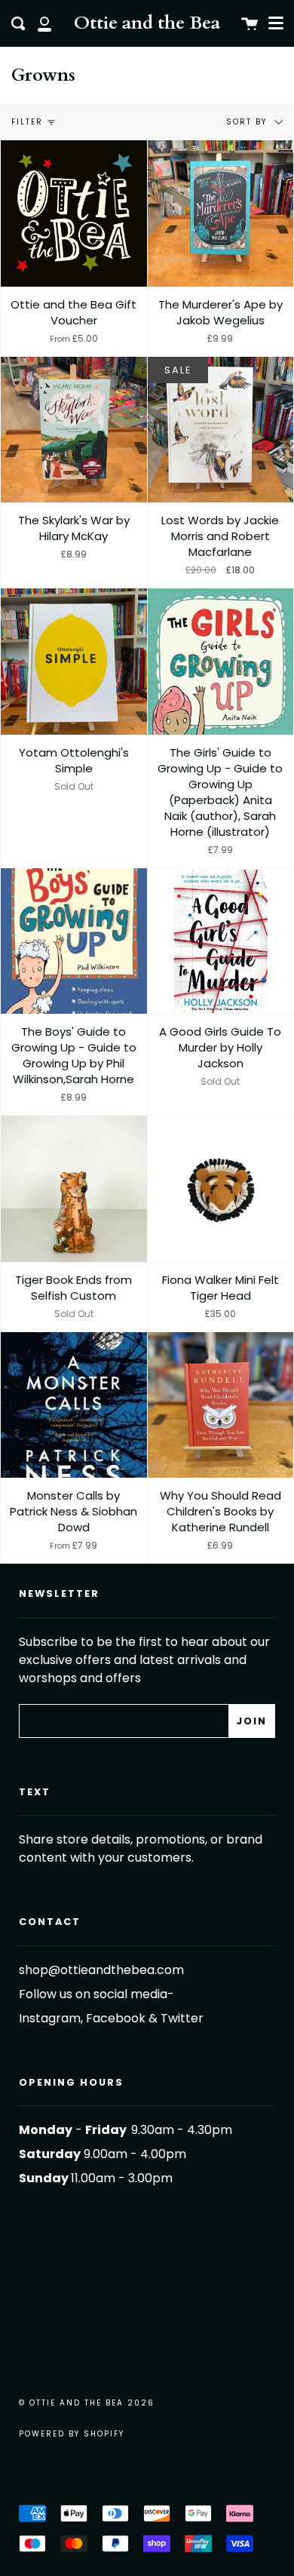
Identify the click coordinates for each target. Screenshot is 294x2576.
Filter (27, 122)
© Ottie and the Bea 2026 (87, 2403)
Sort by (248, 122)
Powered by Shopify (72, 2434)
